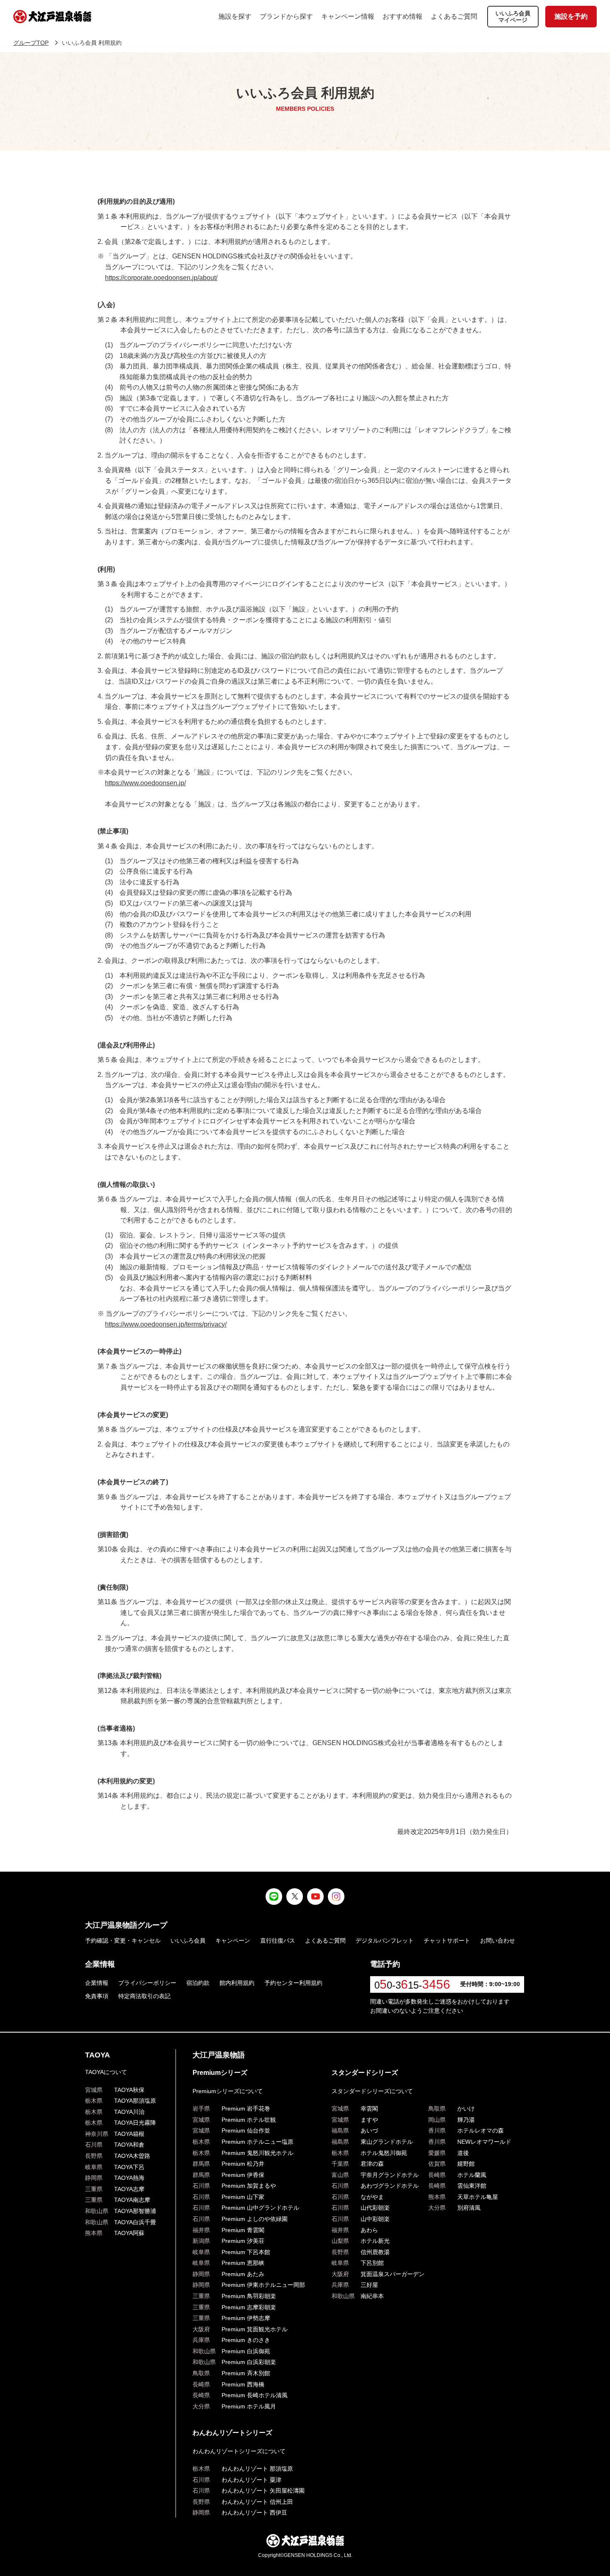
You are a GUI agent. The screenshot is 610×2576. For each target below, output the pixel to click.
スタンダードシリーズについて (372, 2091)
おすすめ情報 (403, 16)
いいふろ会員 (188, 1941)
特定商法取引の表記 (144, 1996)
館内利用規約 (237, 1983)
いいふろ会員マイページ (513, 17)
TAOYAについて (106, 2072)
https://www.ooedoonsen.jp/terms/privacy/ (166, 1324)
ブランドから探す (286, 16)
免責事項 (97, 1996)
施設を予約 (571, 16)
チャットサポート (447, 1941)
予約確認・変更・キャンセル (123, 1941)
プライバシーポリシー (147, 1983)
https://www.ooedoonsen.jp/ (145, 783)
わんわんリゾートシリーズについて (239, 2451)
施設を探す (235, 16)
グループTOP (31, 43)
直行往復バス (278, 1941)
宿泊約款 (198, 1983)
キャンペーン (233, 1941)
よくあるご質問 (454, 16)
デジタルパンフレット (385, 1941)
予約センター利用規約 (293, 1983)
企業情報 (97, 1983)
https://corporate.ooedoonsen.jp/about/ (161, 278)
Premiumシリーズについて (228, 2091)
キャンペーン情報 (348, 16)
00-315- (412, 1985)
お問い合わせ (498, 1941)
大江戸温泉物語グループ (126, 1925)
